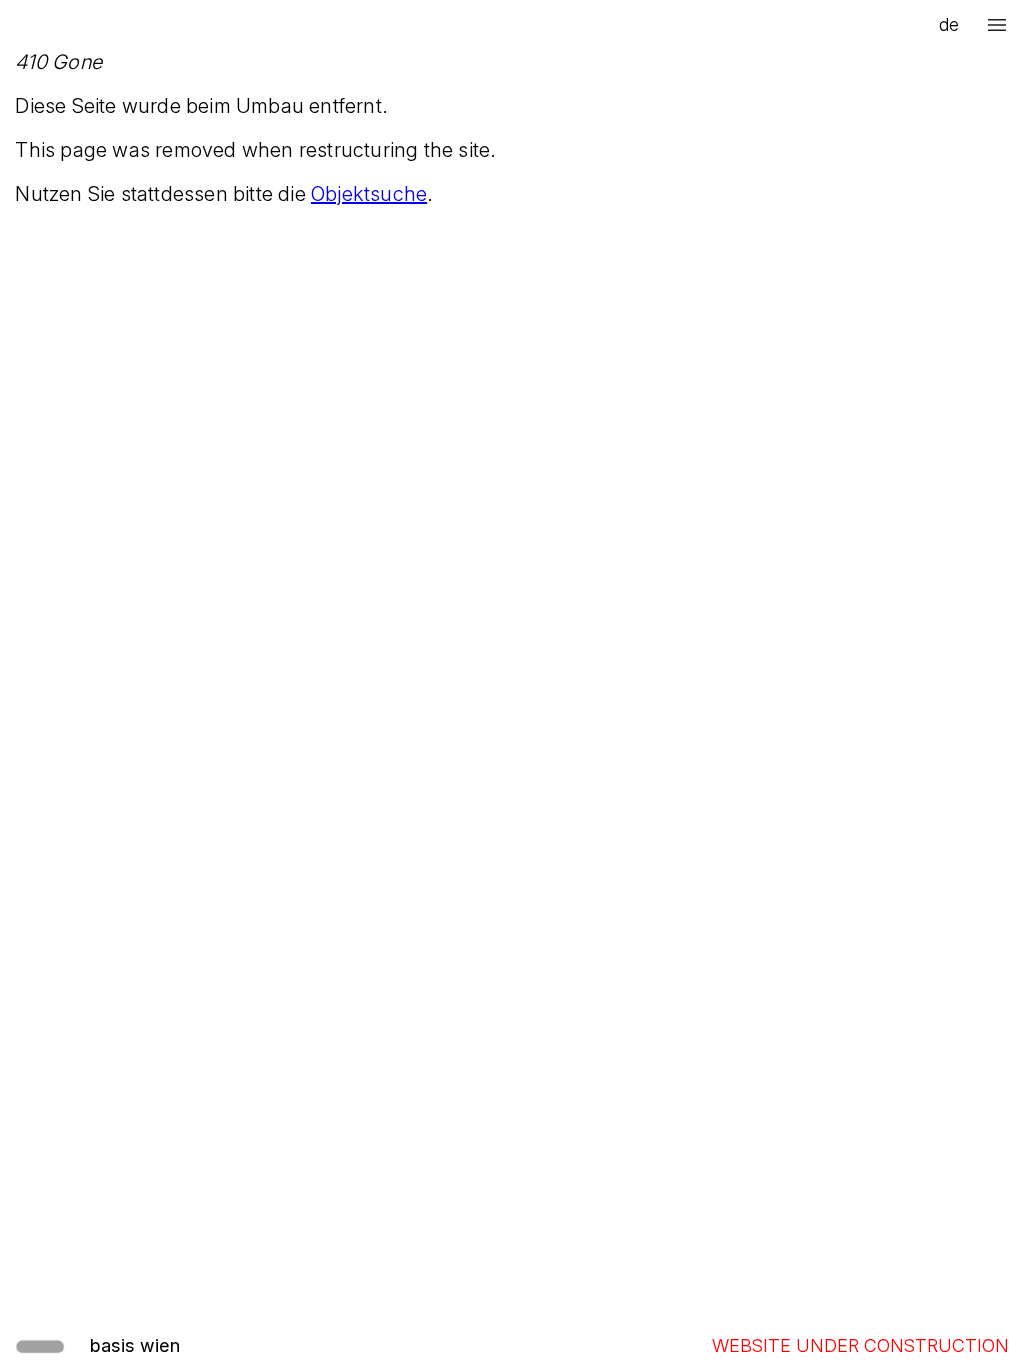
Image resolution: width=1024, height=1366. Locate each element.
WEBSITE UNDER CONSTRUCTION (860, 1345)
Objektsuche (369, 194)
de (949, 24)
